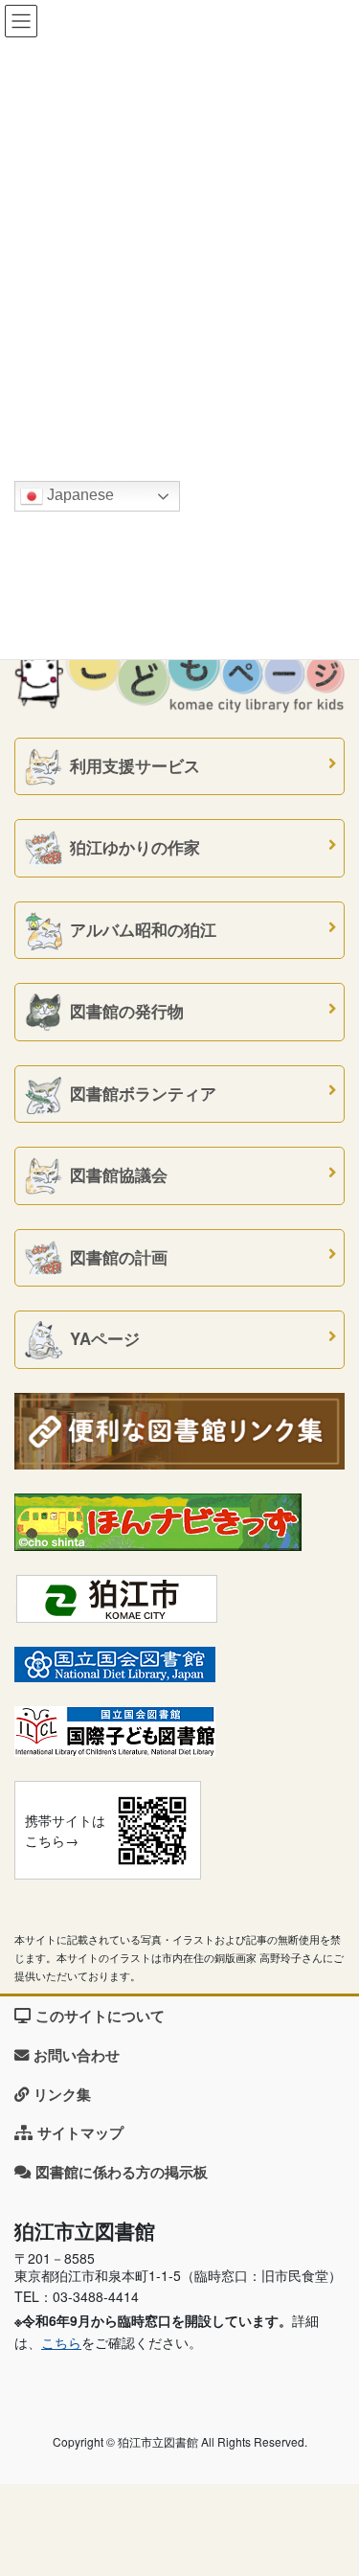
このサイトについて (100, 2016)
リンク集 (62, 2094)
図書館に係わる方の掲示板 (122, 2172)
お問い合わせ (77, 2055)
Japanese (79, 495)
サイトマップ (80, 2132)
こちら (61, 2342)
